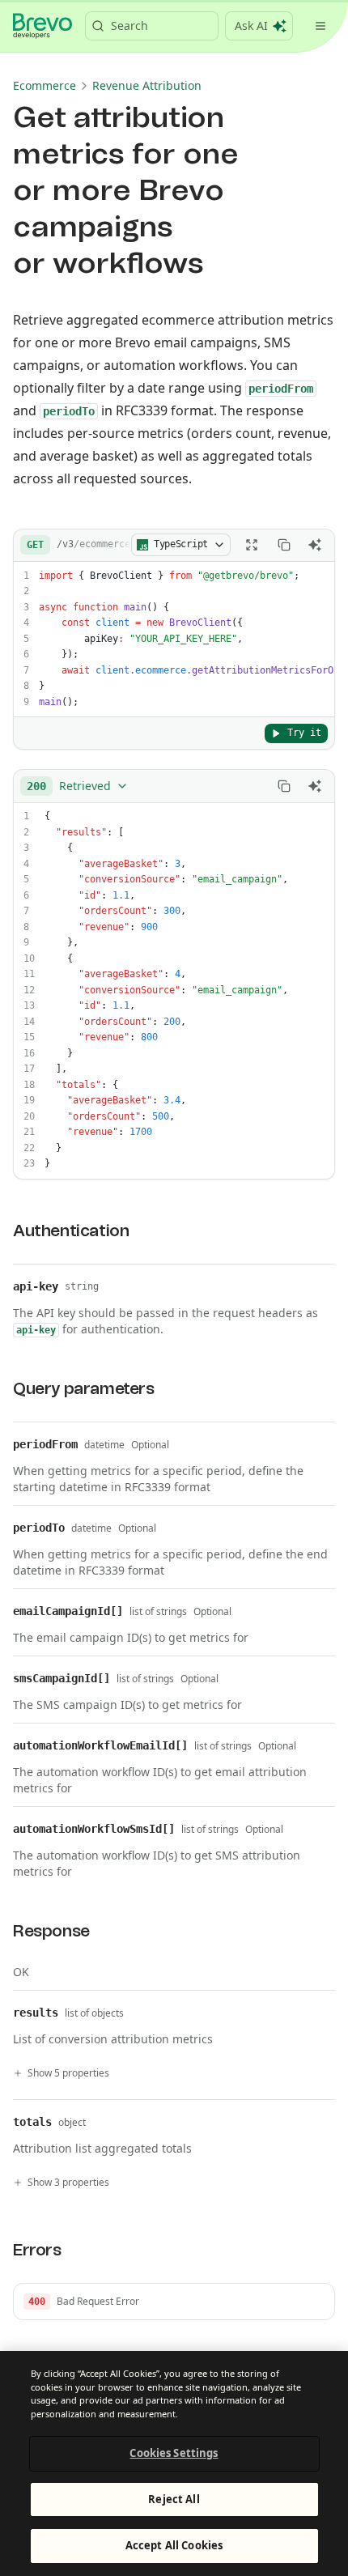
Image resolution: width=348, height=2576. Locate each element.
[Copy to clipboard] (284, 545)
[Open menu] (320, 26)
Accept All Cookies (174, 2545)
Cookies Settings (174, 2453)
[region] (174, 2463)
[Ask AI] (315, 545)
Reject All (174, 2499)
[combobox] (78, 786)
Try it (304, 733)
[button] (174, 2302)
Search (129, 26)
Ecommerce (45, 85)
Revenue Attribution (147, 85)
